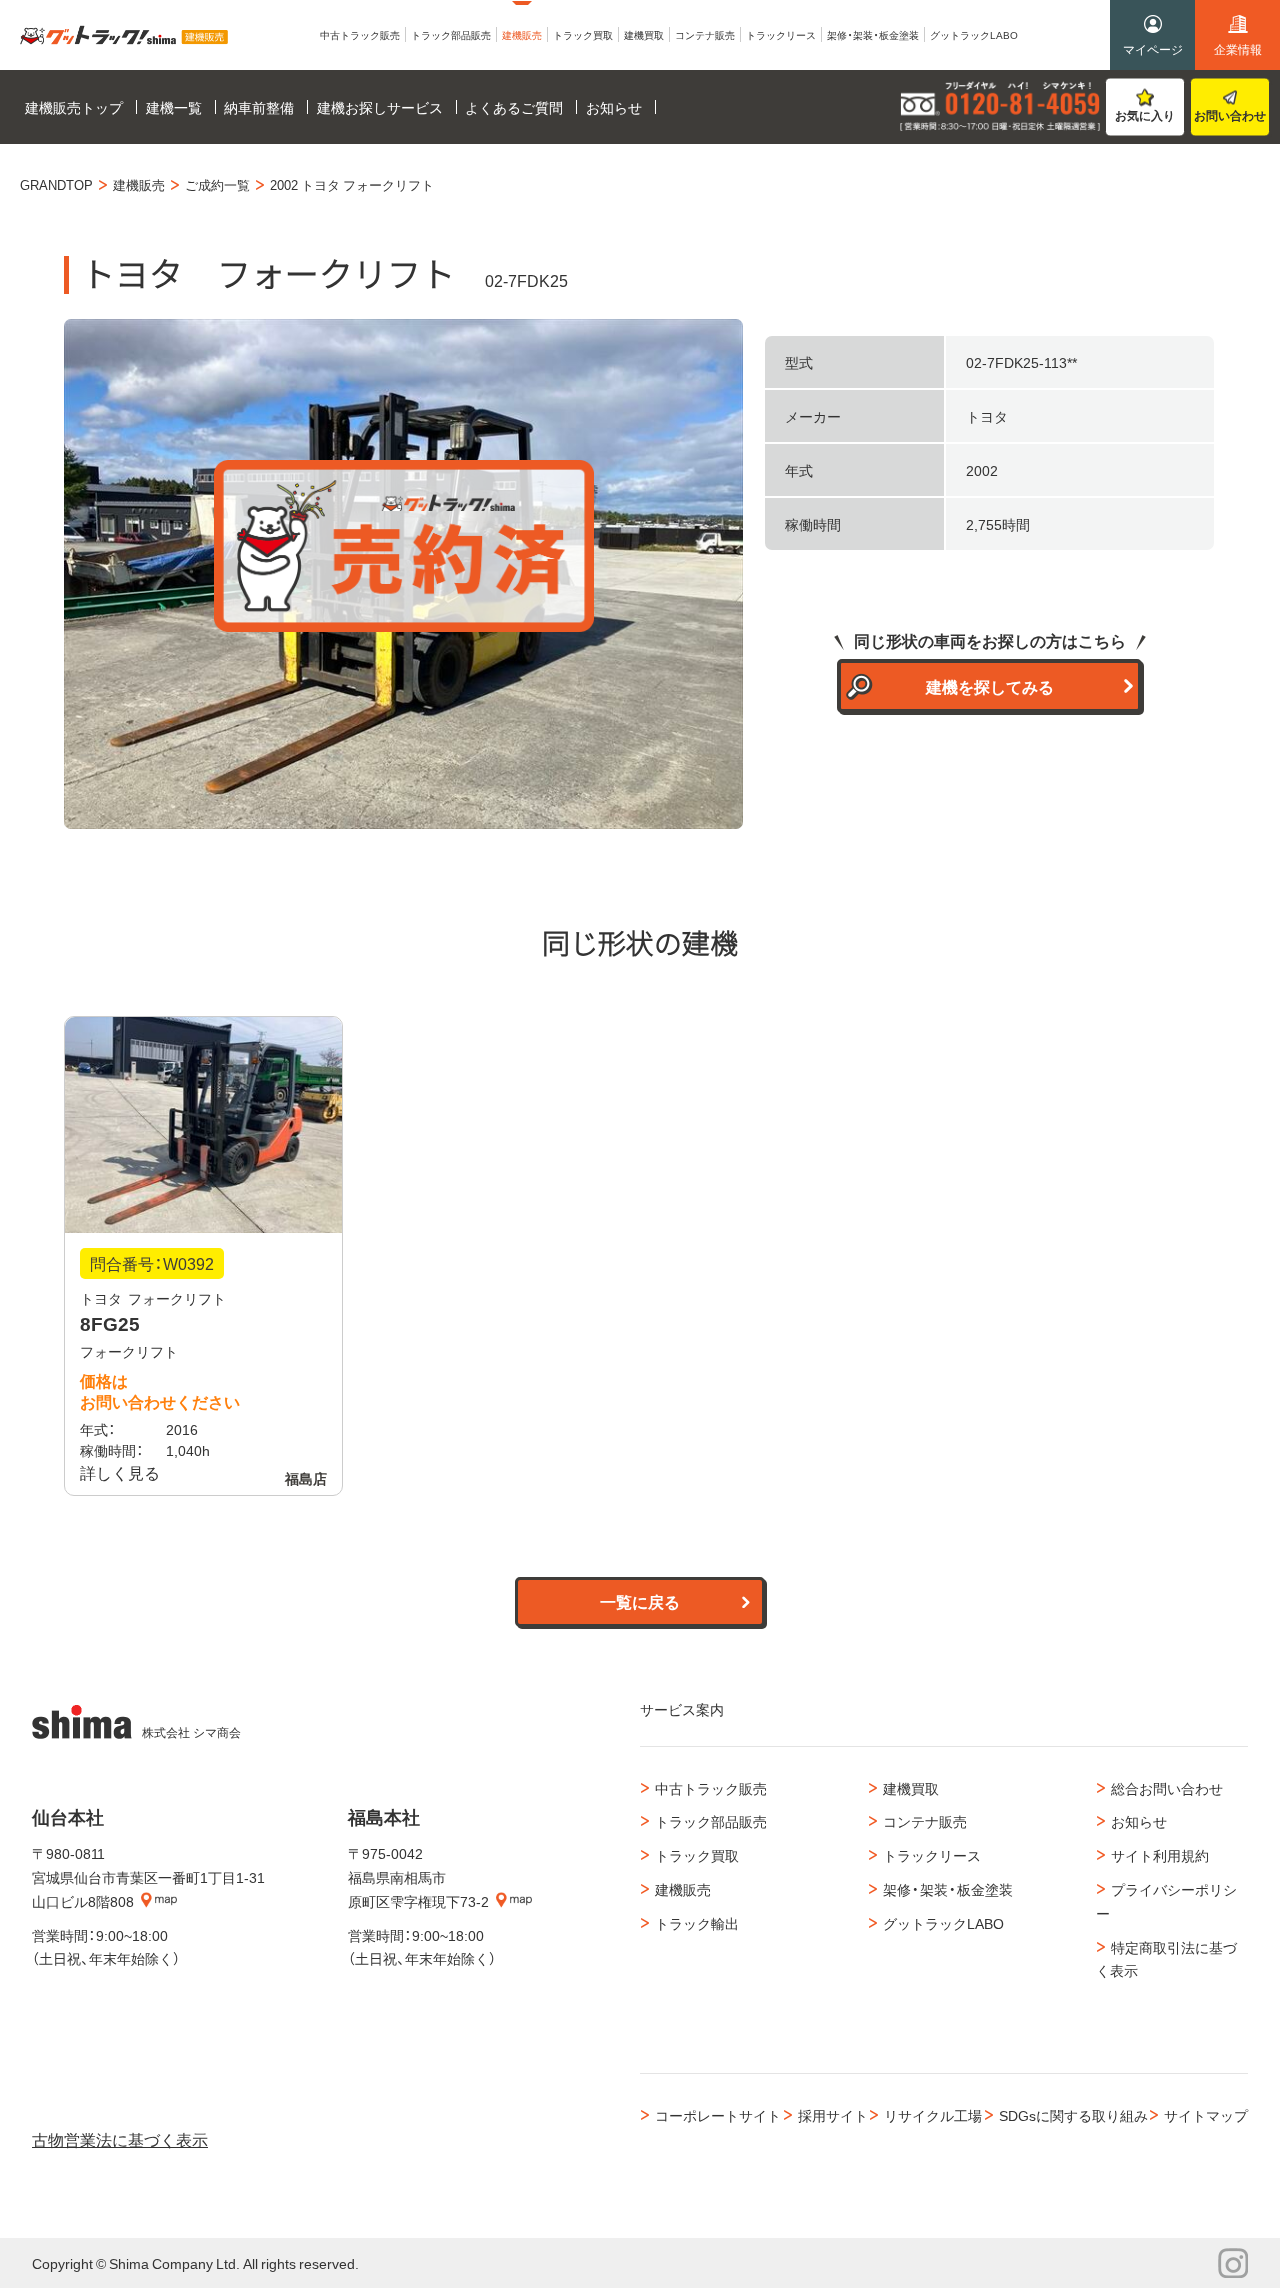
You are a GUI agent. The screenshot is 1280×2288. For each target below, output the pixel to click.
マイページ (1153, 49)
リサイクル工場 (933, 2115)
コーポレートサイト (718, 2115)
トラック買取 (697, 1855)
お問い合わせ (1230, 115)
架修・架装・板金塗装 (948, 1889)
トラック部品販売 (711, 1821)
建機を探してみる (990, 686)
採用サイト (833, 2115)
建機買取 (911, 1788)
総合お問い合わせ (1167, 1788)
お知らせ (1139, 1821)
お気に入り (1145, 115)
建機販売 (683, 1889)
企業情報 (1238, 49)
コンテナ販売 (925, 1821)
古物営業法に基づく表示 (120, 2139)
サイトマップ (1206, 2115)
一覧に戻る (640, 1601)
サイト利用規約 (1160, 1855)
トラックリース (932, 1855)
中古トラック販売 (711, 1788)
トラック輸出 (697, 1923)
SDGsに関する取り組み (1073, 2115)
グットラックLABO (943, 1923)
